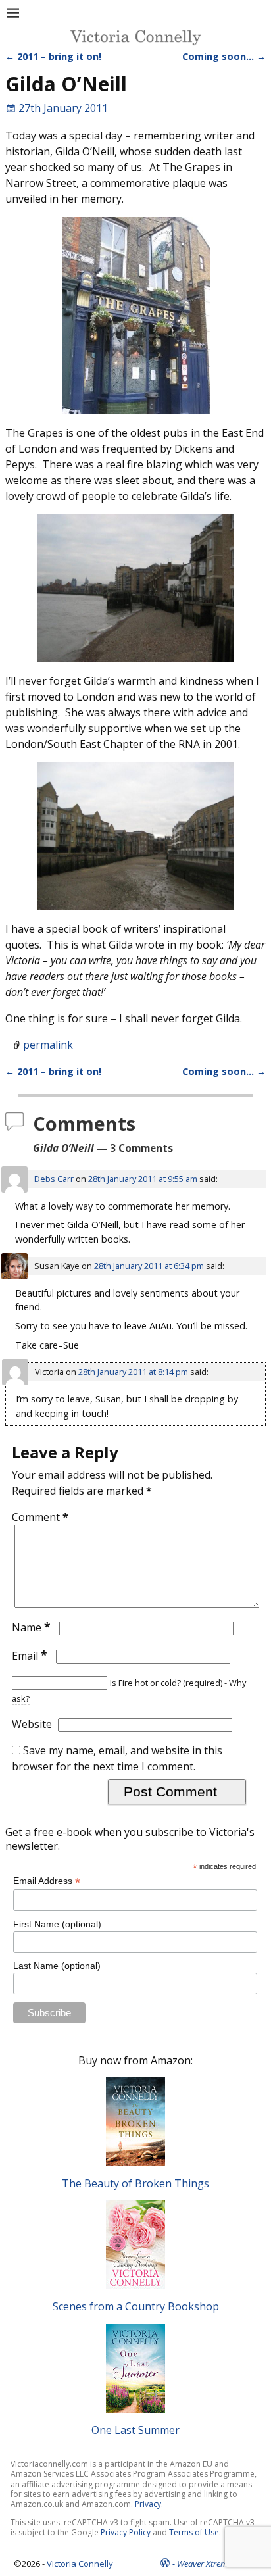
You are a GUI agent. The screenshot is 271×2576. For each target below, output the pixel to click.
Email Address (47, 1881)
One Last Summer (135, 2430)
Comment (40, 1517)
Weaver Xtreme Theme (217, 2564)
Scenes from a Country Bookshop (136, 2306)
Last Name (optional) (57, 1966)
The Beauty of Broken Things (135, 2183)
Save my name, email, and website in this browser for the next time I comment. (117, 1758)
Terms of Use (194, 2532)
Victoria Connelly (80, 2564)
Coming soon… (224, 56)
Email (30, 1656)
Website (32, 1724)
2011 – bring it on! (53, 56)
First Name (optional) (57, 1924)
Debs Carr (54, 1179)
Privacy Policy (126, 2532)
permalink (48, 1045)
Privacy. (149, 2504)
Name (31, 1627)
